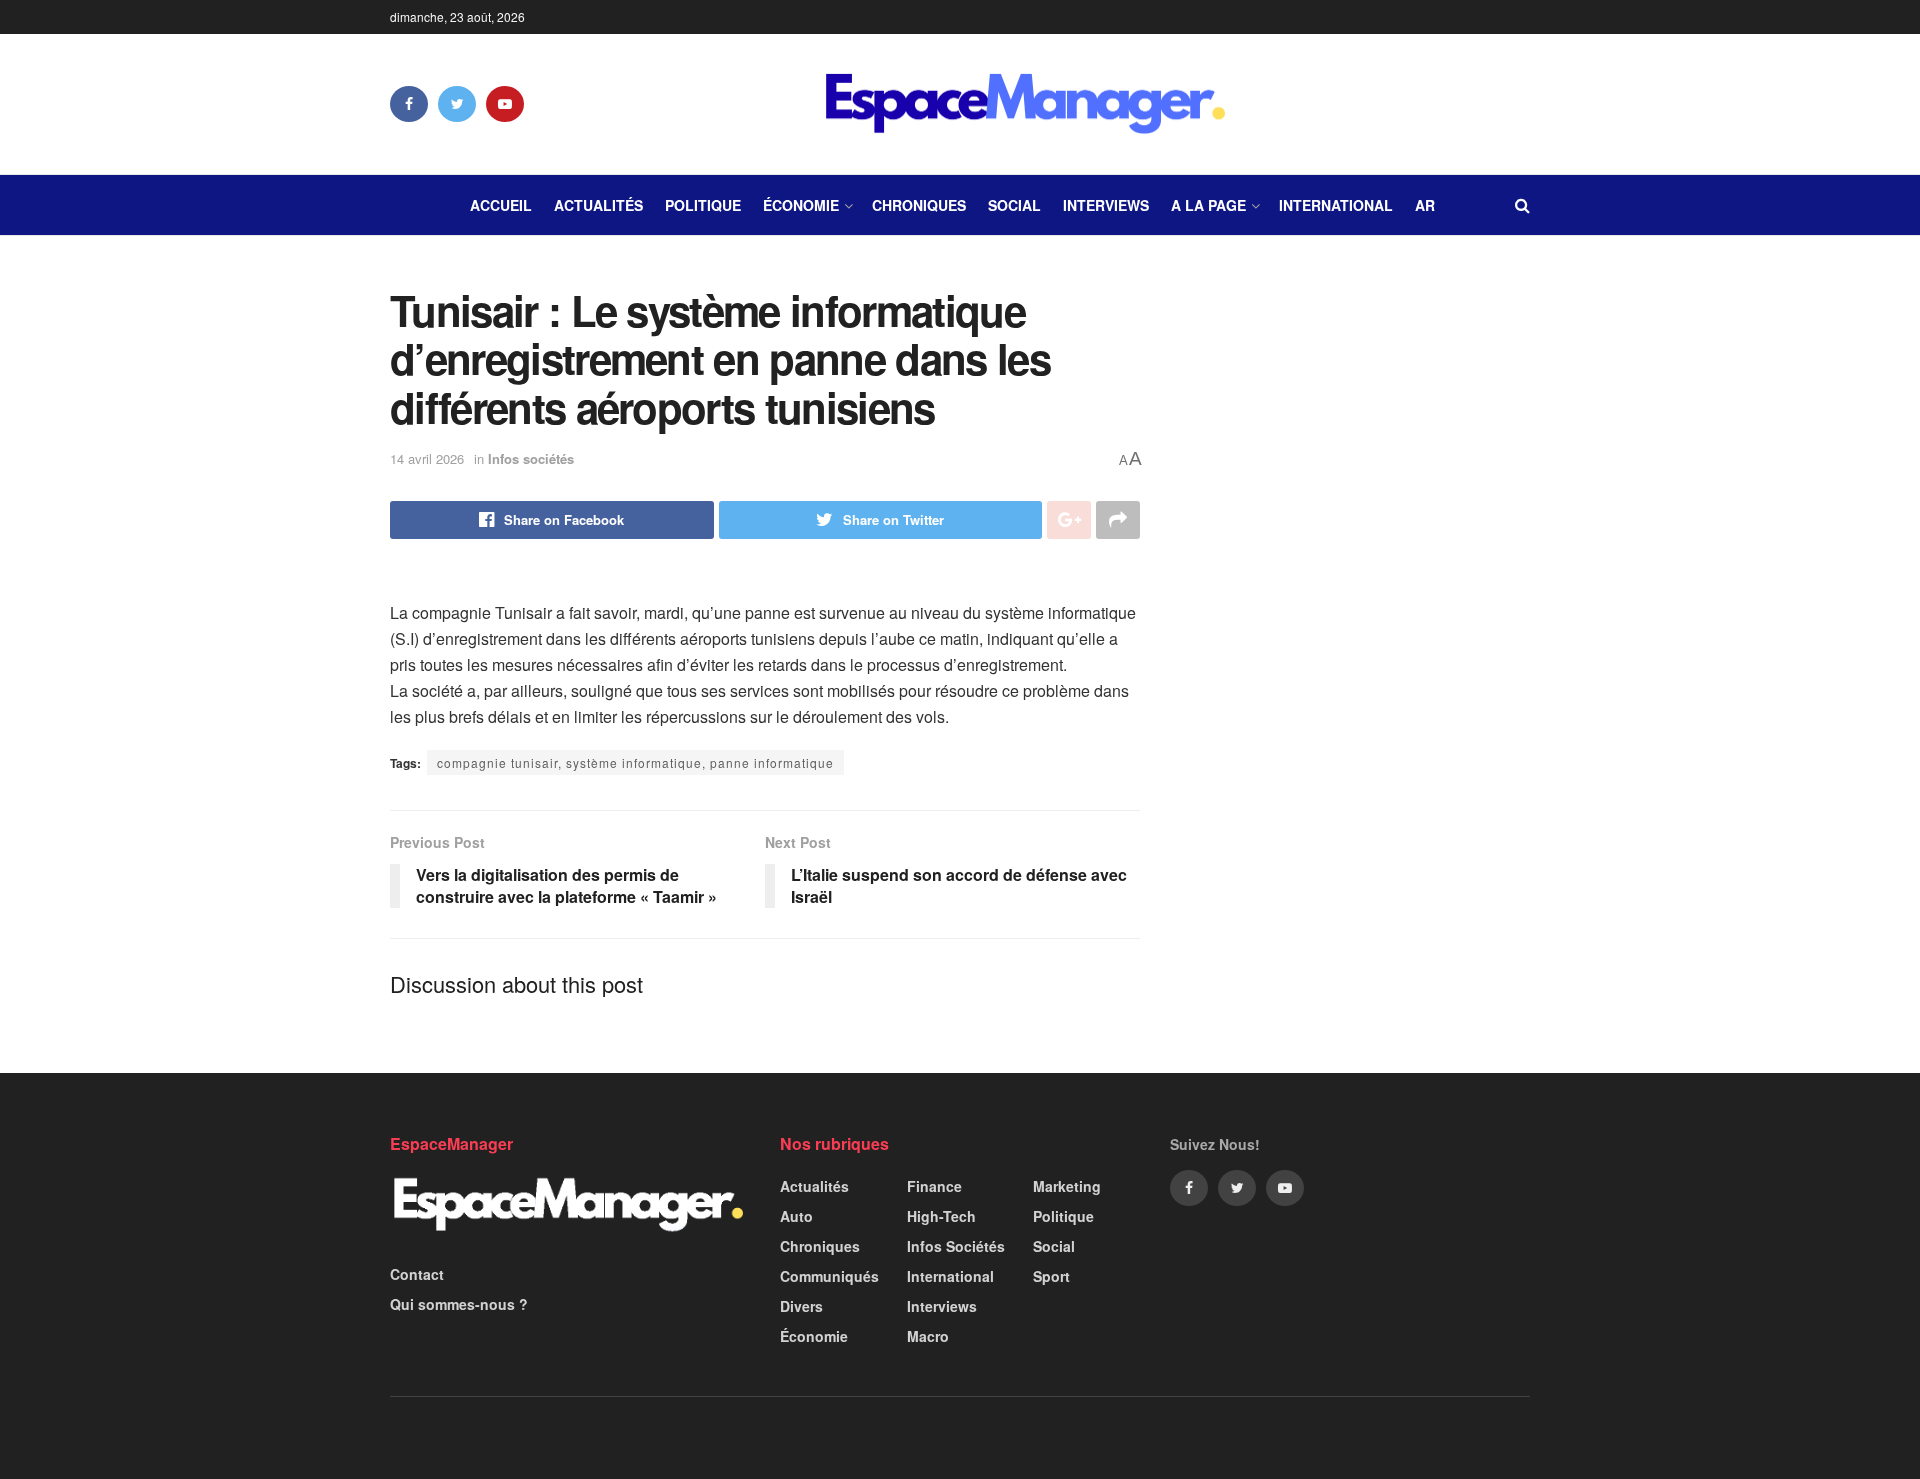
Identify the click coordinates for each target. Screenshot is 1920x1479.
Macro (928, 1336)
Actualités (598, 205)
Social (1014, 205)
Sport (1051, 1276)
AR (1425, 205)
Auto (796, 1216)
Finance (934, 1186)
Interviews (1106, 205)
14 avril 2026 (427, 458)
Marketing (1067, 1186)
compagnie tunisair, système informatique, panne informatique (635, 762)
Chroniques (919, 205)
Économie (801, 205)
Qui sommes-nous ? (459, 1304)
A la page (1208, 205)
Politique (703, 205)
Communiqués (829, 1276)
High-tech (941, 1216)
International (1336, 205)
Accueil (501, 205)
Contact (417, 1274)
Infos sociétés (531, 458)
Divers (801, 1306)
